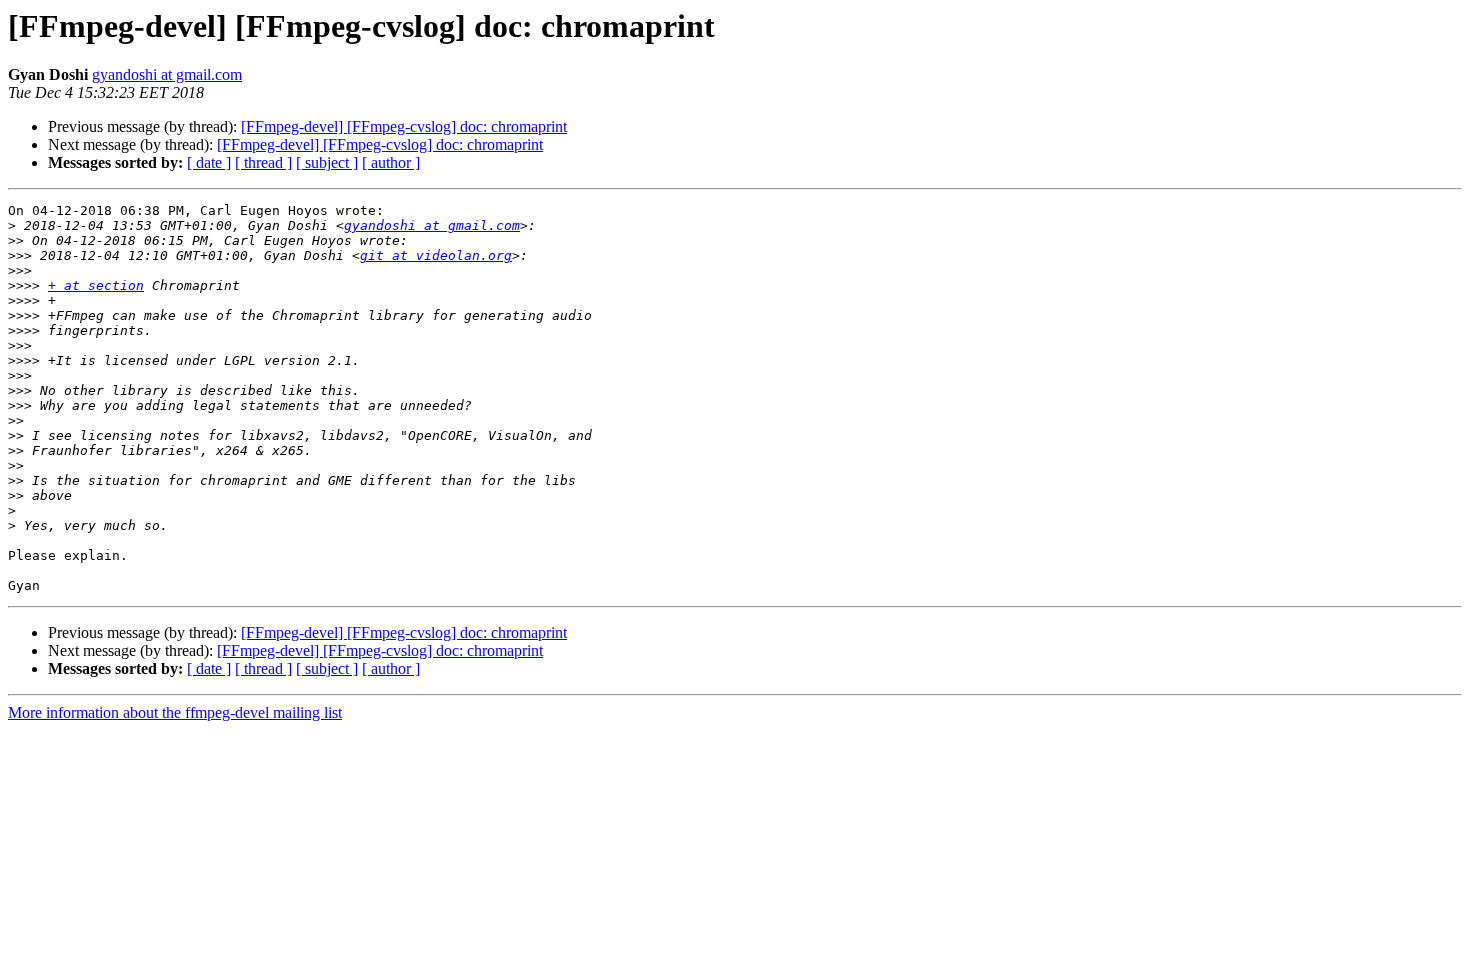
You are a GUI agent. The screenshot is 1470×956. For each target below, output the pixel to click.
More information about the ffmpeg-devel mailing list (175, 712)
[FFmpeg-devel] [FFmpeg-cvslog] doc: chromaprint (404, 126)
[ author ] (391, 162)
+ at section (96, 285)
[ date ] (209, 162)
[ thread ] (263, 162)
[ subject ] (327, 162)
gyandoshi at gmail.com (167, 74)
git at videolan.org (436, 255)
